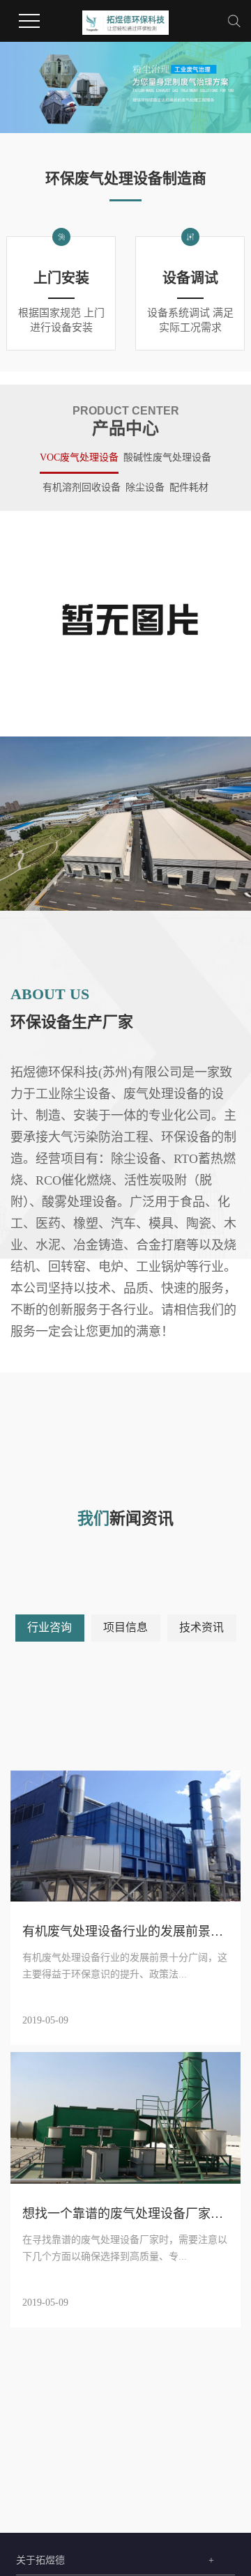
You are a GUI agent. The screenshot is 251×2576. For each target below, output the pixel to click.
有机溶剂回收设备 (82, 487)
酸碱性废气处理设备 (167, 457)
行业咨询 (50, 1627)
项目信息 (125, 1627)
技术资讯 (201, 1627)
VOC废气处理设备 (79, 457)
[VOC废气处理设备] (125, 623)
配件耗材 (189, 487)
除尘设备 (145, 487)
